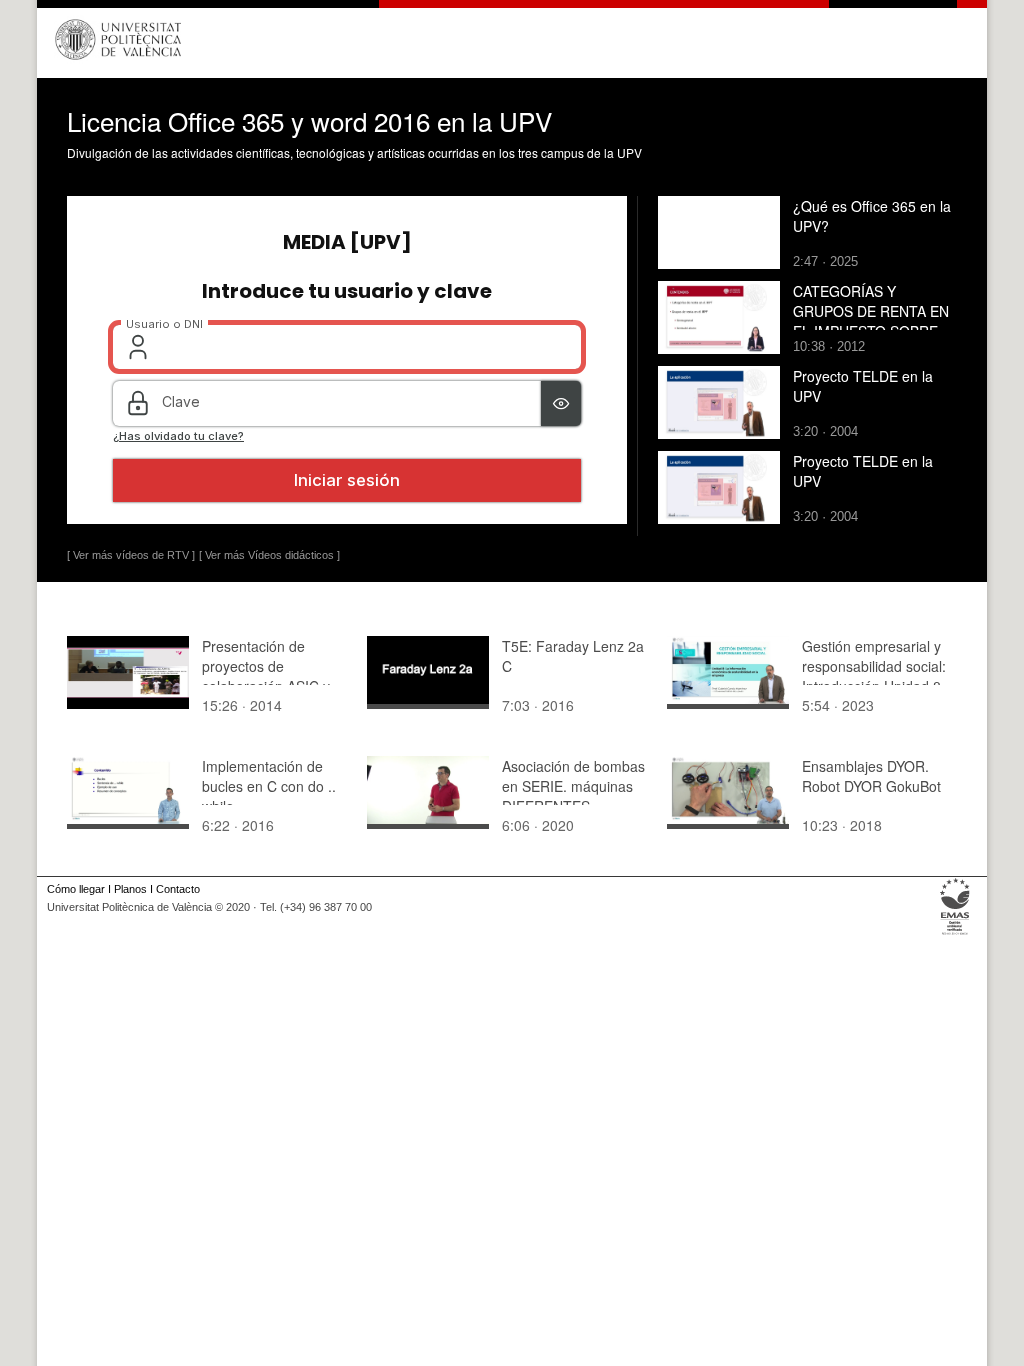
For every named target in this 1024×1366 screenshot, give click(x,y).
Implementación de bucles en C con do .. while (269, 786)
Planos (130, 889)
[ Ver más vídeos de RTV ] (131, 555)
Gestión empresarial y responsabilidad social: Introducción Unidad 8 (874, 666)
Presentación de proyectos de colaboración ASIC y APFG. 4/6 (266, 676)
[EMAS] (955, 935)
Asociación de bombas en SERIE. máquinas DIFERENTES (573, 786)
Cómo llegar (76, 889)
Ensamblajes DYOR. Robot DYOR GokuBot (871, 776)
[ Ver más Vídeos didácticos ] (269, 555)
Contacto (178, 889)
